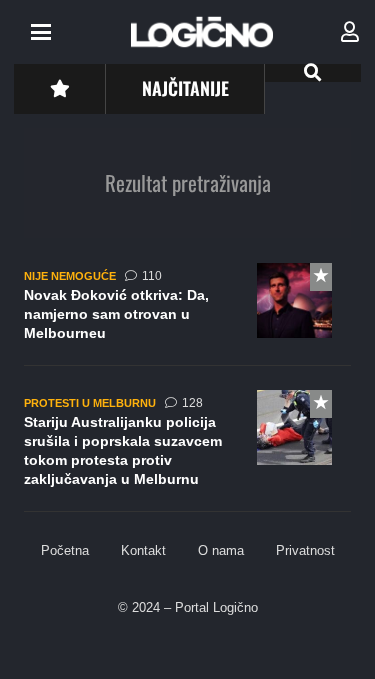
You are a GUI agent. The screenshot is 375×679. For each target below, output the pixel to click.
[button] (41, 32)
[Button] (59, 88)
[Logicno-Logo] (202, 32)
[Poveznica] (350, 32)
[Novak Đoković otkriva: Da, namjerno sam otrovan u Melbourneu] (187, 314)
